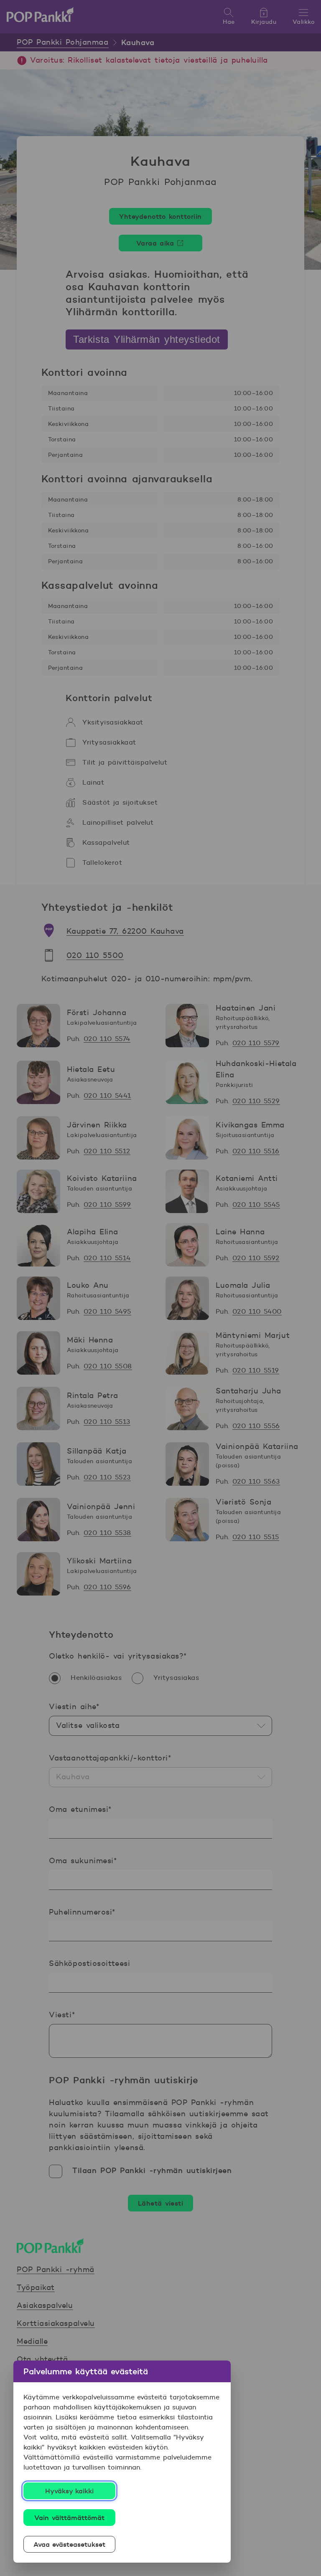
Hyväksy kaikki (70, 2491)
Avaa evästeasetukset (70, 2544)
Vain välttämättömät (69, 2518)
